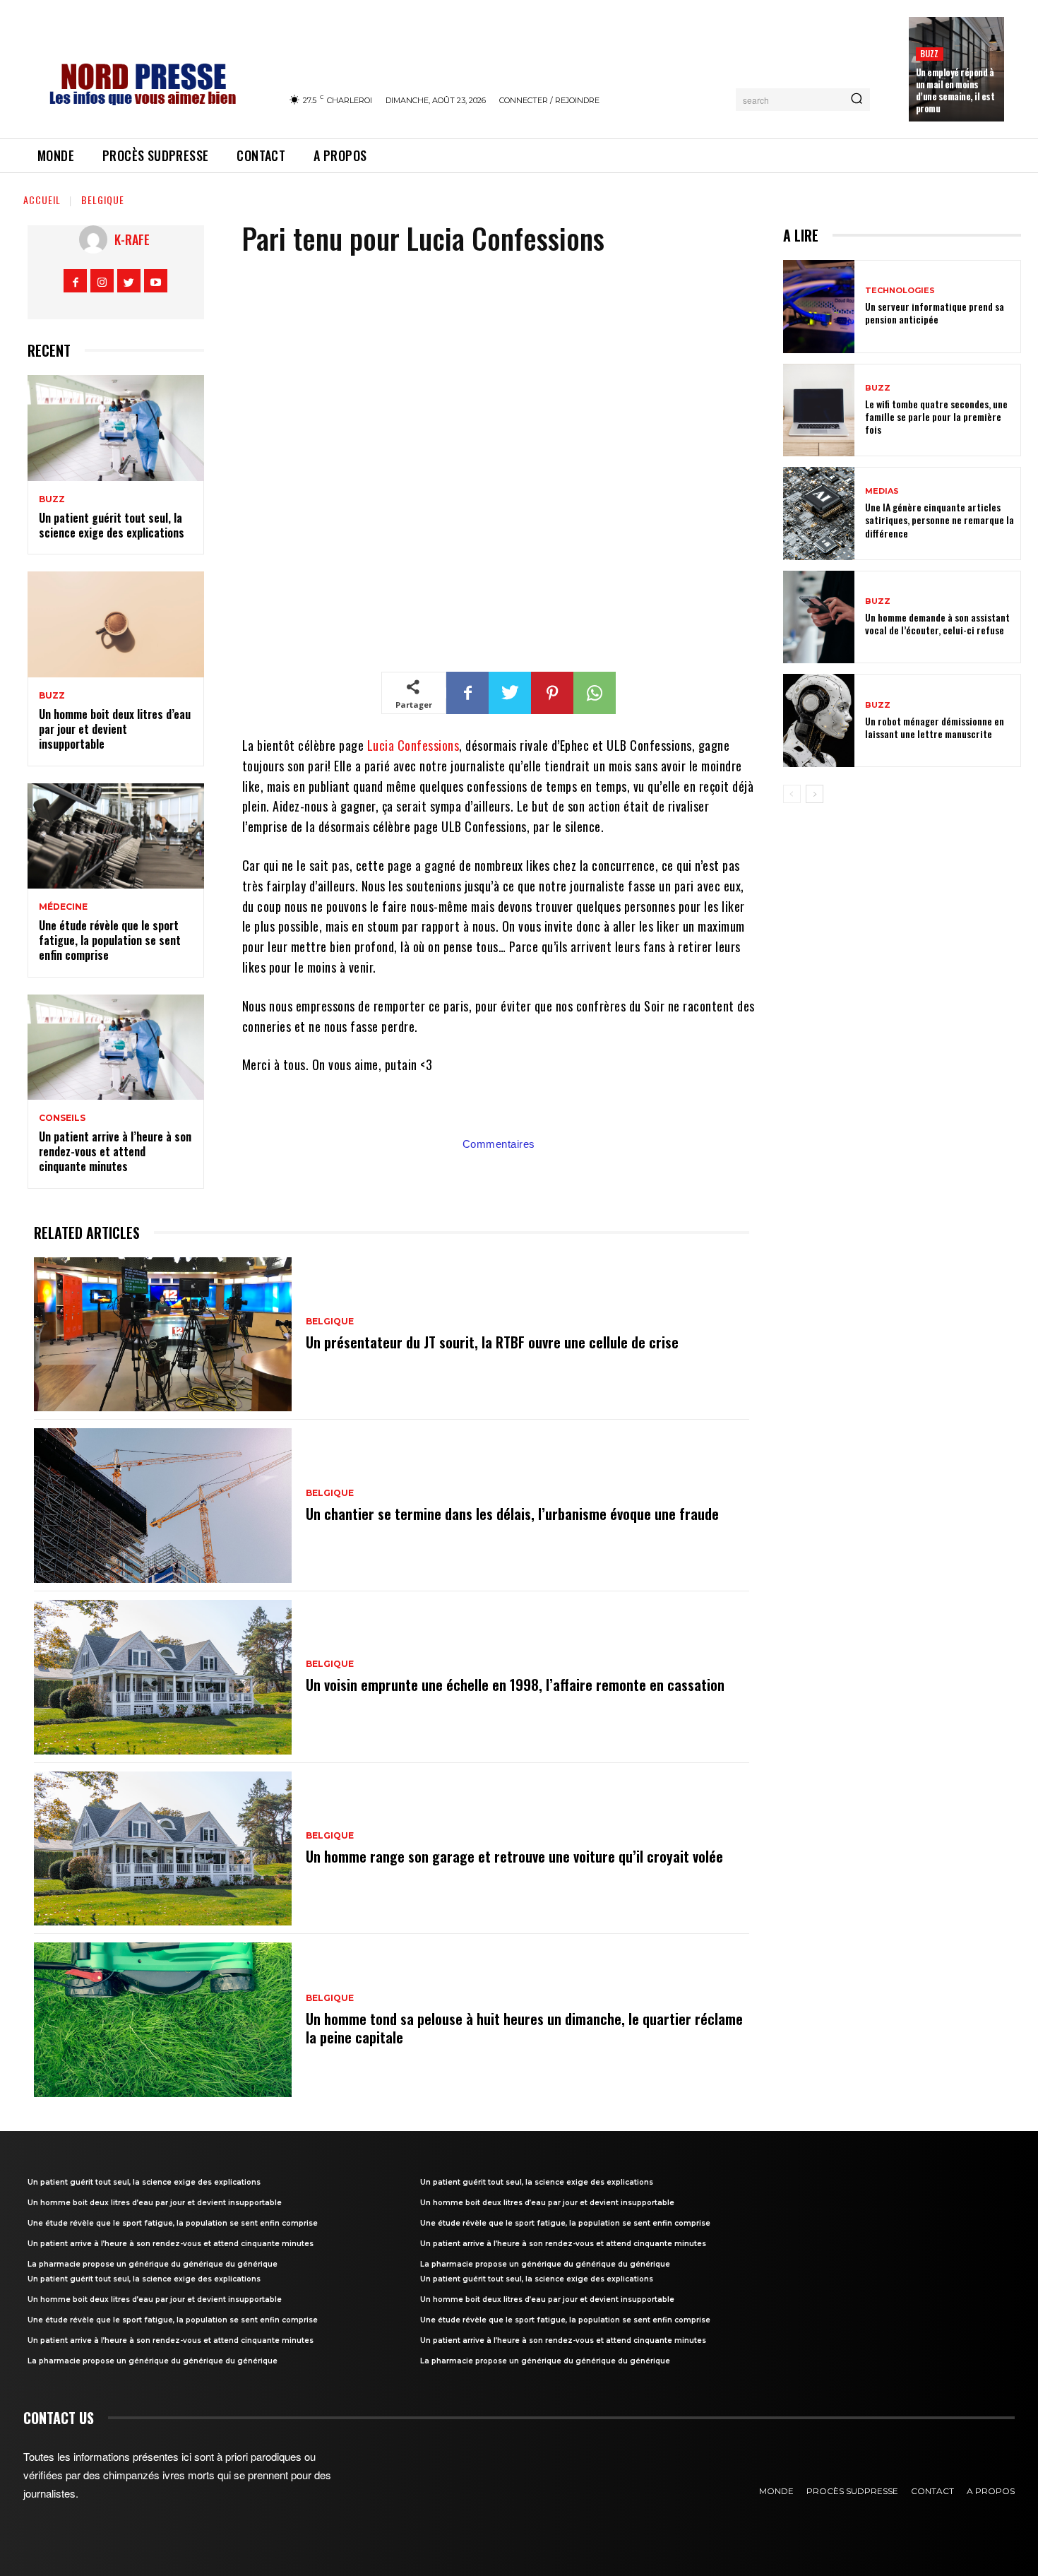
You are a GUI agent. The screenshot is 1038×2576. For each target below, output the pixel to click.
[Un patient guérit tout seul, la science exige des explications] (116, 428)
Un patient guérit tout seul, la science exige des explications (112, 525)
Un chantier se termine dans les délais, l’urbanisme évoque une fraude (512, 1514)
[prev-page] (792, 794)
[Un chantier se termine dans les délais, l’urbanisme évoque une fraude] (163, 1506)
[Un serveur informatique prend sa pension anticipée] (819, 307)
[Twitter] (129, 281)
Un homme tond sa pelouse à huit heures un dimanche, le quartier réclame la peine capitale (524, 2028)
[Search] (857, 100)
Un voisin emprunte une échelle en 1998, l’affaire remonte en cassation (515, 1685)
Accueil (42, 200)
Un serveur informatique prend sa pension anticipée (935, 313)
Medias (882, 491)
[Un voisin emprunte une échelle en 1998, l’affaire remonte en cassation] (163, 1677)
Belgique (103, 200)
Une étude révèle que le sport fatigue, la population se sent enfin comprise (110, 940)
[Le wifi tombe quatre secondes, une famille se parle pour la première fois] (819, 410)
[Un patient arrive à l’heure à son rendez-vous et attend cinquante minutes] (116, 1047)
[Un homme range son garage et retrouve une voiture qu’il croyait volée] (163, 1849)
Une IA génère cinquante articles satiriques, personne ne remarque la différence (939, 520)
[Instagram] (102, 281)
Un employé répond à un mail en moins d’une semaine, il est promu (955, 90)
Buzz (930, 53)
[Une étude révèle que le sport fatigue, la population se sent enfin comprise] (116, 836)
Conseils (62, 1118)
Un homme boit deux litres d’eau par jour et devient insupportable (115, 729)
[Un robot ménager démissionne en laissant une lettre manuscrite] (819, 720)
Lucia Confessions (413, 745)
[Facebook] (75, 281)
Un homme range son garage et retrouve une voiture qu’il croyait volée (514, 1856)
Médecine (63, 907)
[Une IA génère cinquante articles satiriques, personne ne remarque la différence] (819, 514)
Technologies (900, 291)
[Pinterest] (552, 693)
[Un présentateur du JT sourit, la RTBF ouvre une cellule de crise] (163, 1335)
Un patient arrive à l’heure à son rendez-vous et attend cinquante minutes (115, 1151)
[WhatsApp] (595, 693)
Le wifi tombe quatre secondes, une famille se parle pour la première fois (936, 416)
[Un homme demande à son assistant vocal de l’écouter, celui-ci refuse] (819, 617)
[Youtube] (156, 281)
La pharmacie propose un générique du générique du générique (153, 2264)
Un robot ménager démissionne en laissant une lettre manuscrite (935, 727)
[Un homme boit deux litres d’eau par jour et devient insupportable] (116, 624)
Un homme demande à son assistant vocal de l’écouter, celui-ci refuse (937, 623)
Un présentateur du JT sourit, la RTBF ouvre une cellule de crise (492, 1342)
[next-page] (815, 794)
